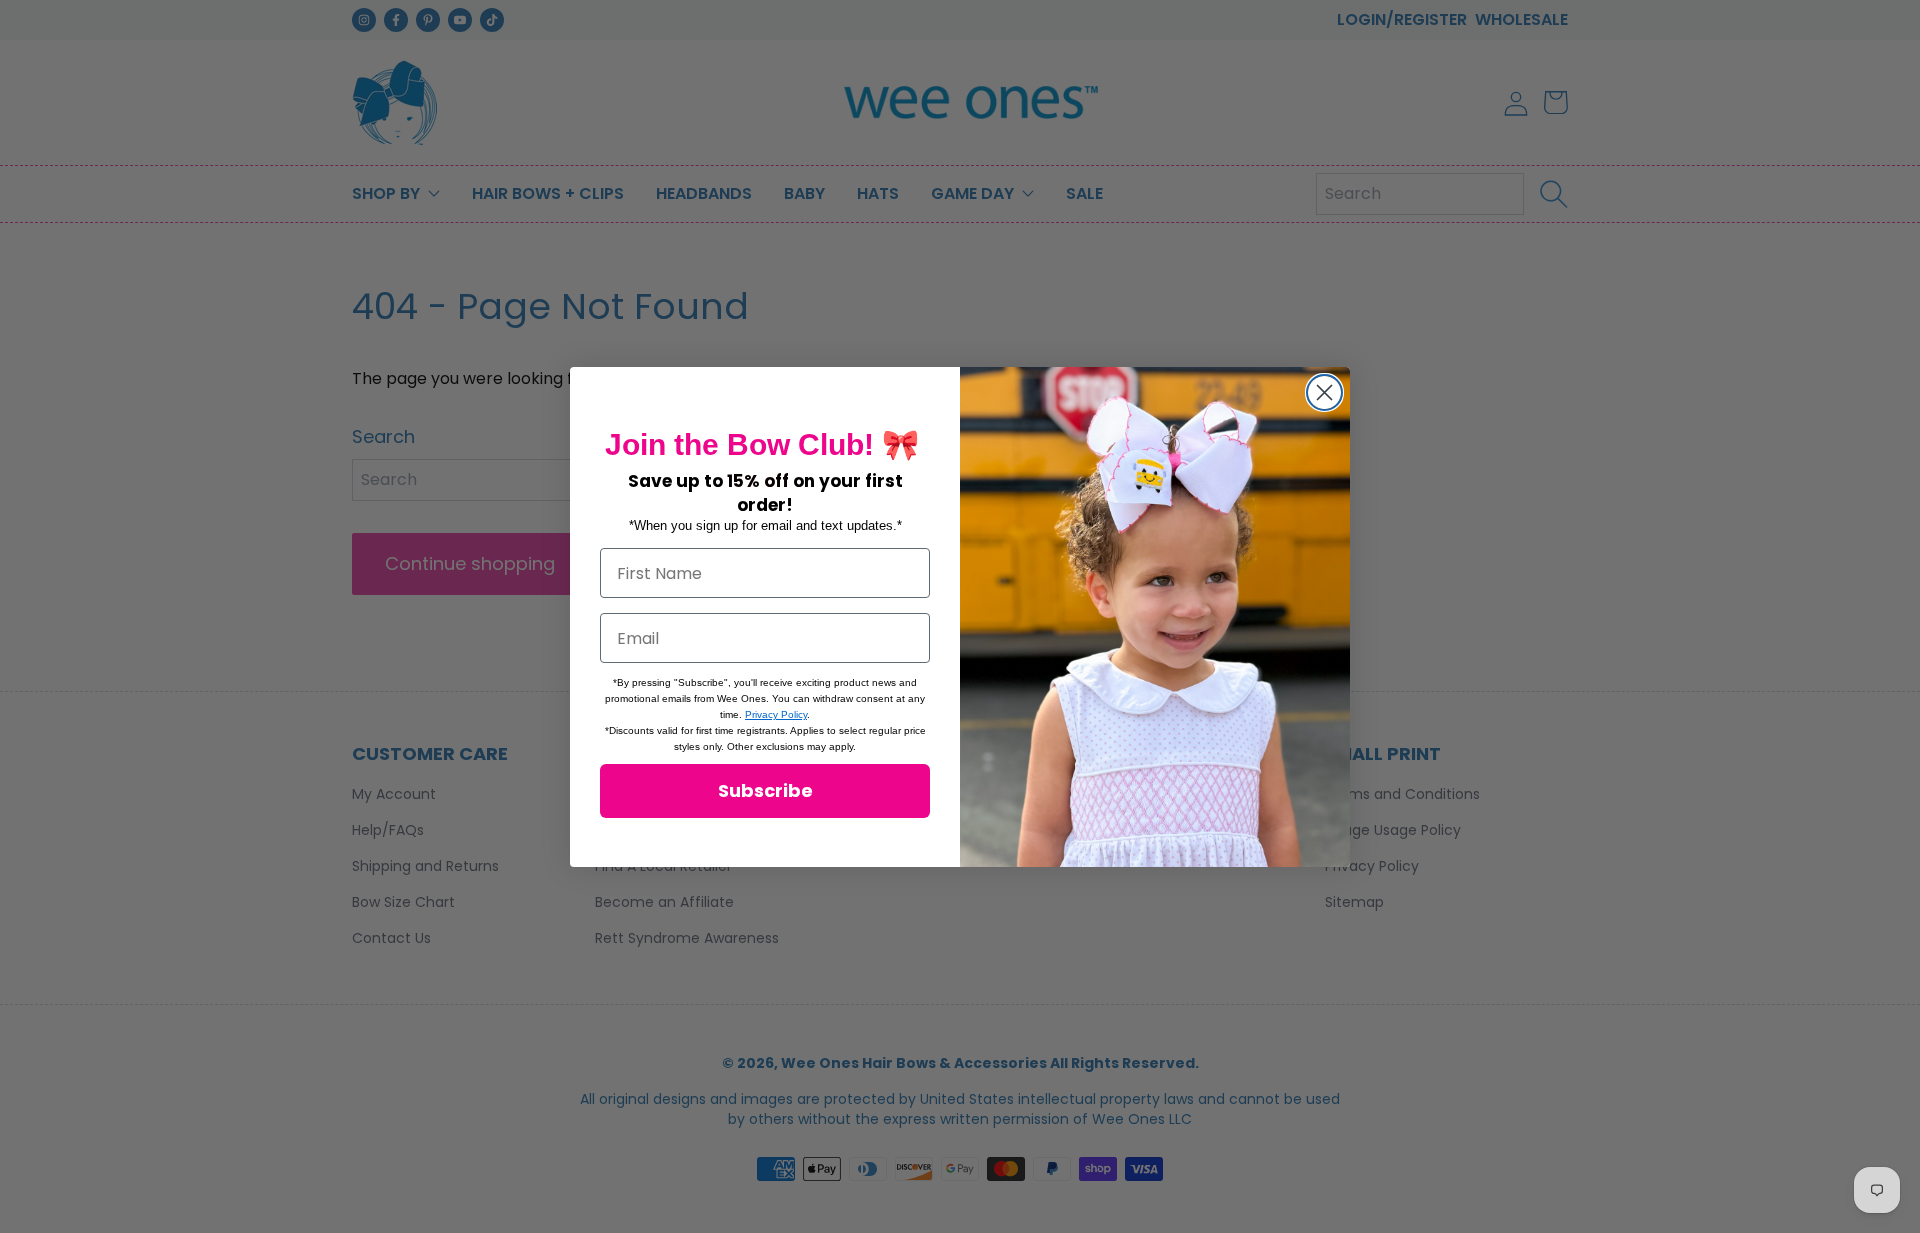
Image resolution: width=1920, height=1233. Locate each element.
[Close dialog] (1324, 392)
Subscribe (765, 790)
